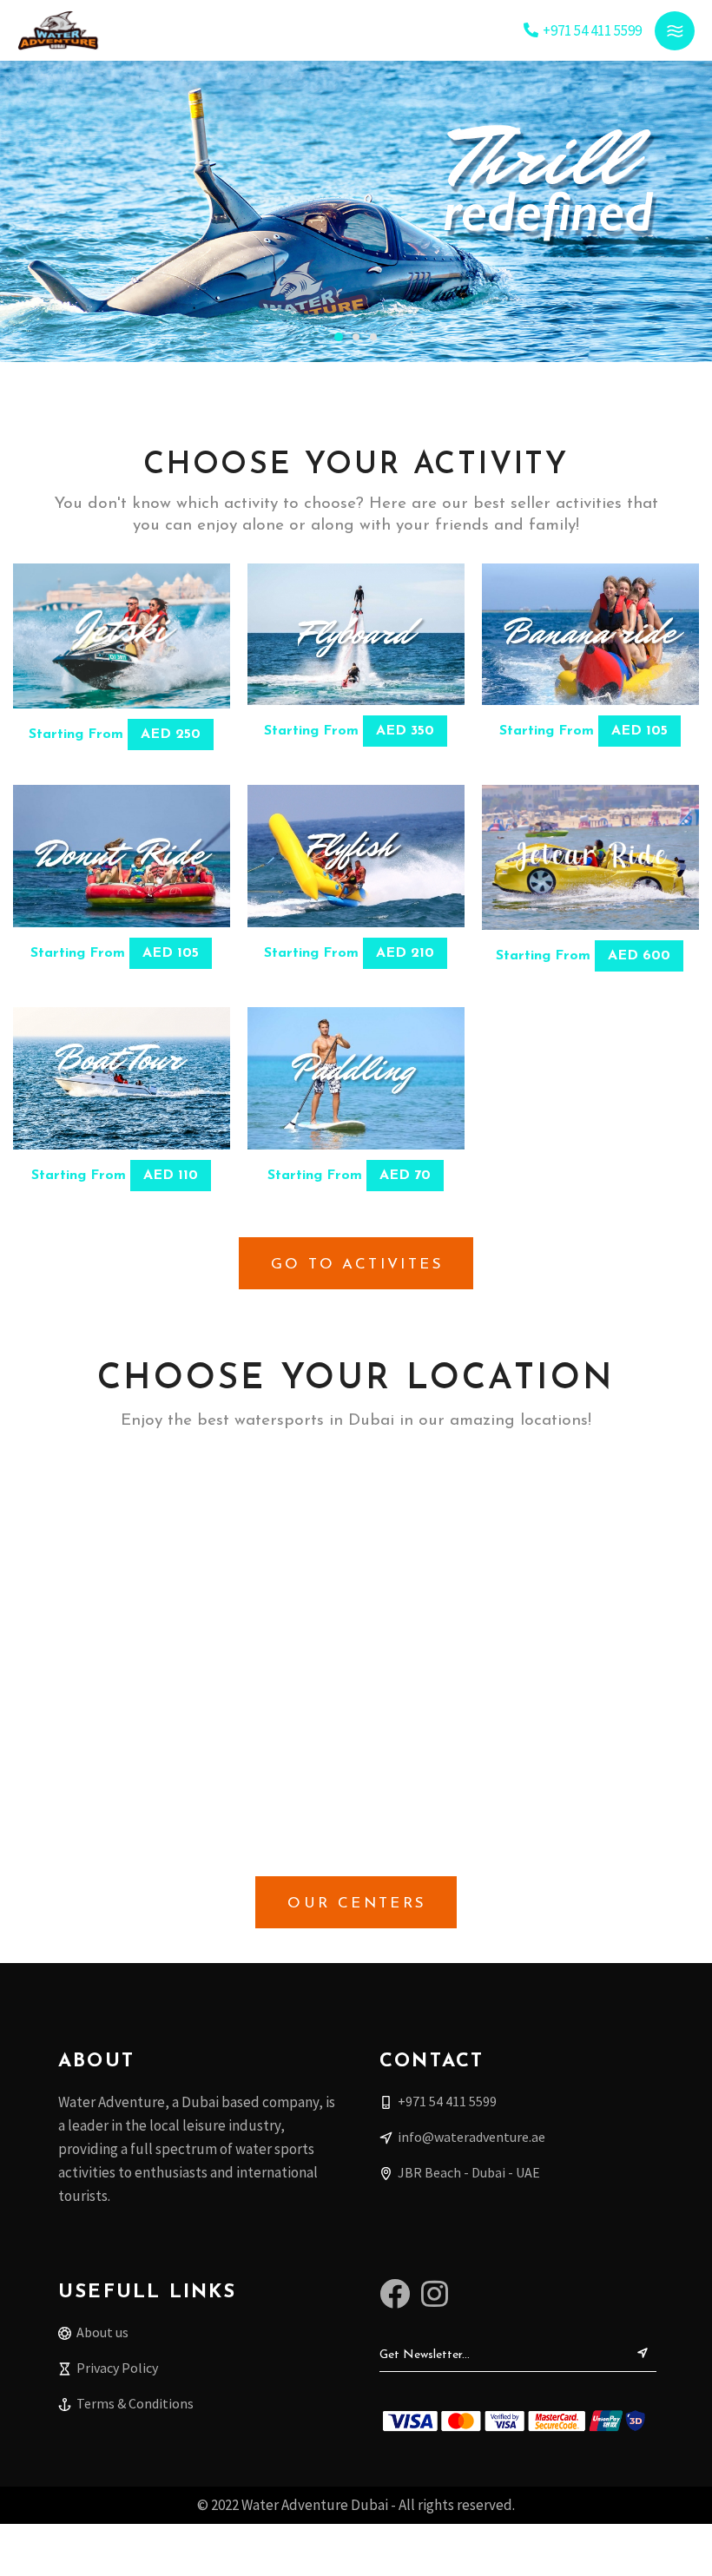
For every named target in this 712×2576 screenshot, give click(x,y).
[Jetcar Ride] (590, 857)
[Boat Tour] (122, 1078)
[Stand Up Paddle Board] (356, 1078)
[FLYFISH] (356, 856)
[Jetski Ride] (122, 636)
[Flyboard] (356, 635)
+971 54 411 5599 (592, 30)
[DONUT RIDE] (122, 856)
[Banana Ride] (590, 635)
